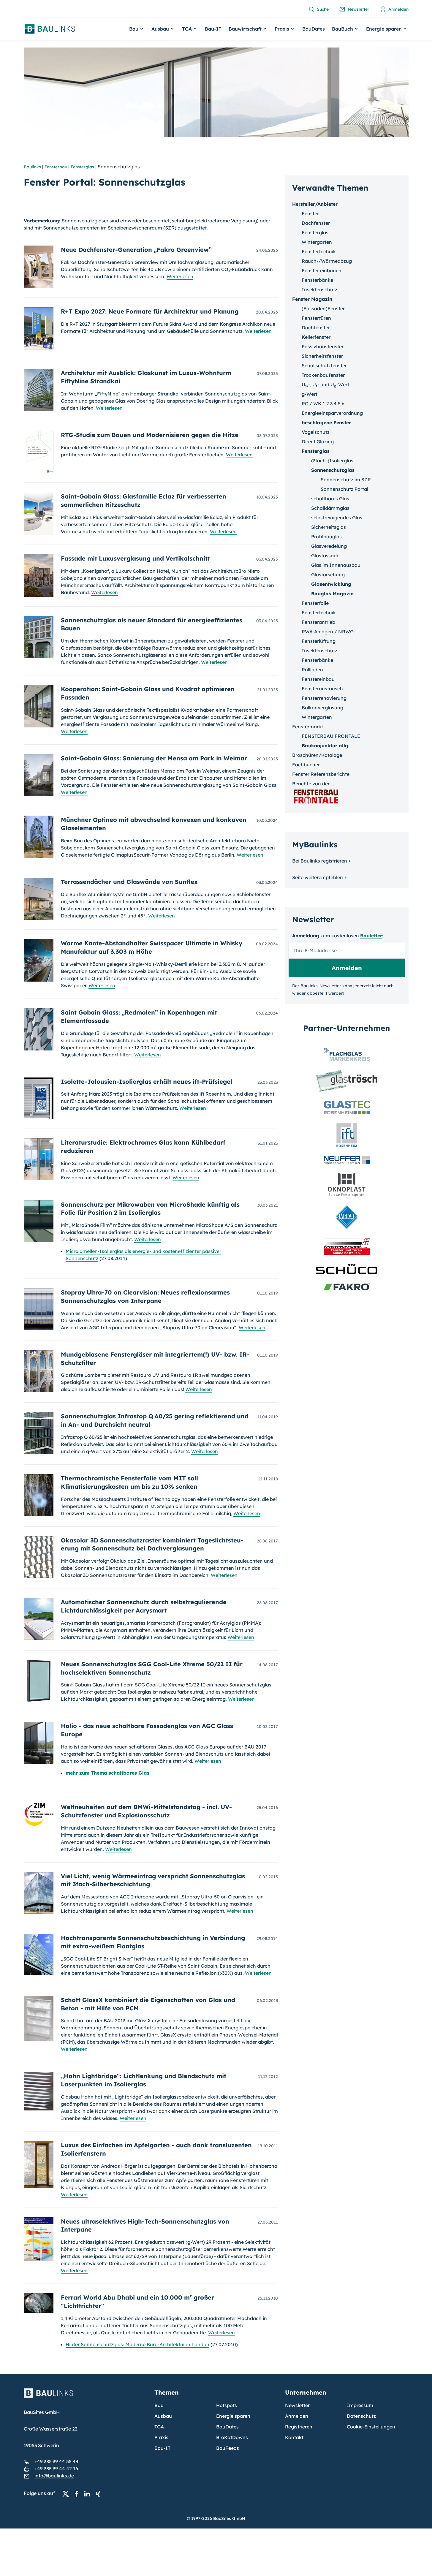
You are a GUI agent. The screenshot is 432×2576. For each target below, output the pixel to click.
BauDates (314, 29)
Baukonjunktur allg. (326, 746)
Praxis (161, 2437)
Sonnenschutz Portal (344, 489)
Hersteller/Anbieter (315, 204)
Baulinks (32, 167)
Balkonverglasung (322, 708)
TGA (159, 2427)
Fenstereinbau (318, 679)
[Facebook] (78, 2493)
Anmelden (297, 2416)
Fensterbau (56, 167)
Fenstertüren (316, 318)
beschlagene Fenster (326, 423)
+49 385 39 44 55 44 (57, 2461)
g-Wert (310, 394)
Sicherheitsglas (329, 527)
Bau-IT (213, 29)
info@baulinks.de (54, 2476)
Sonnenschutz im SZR (346, 480)
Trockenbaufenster (323, 375)
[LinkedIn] (89, 2493)
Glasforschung (328, 575)
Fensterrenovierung (324, 698)
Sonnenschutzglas (333, 470)
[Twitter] (67, 2493)
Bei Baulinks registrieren (320, 861)
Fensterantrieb (318, 622)
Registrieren (299, 2427)
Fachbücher (306, 765)
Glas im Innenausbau (336, 565)
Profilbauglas (326, 537)
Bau (159, 2405)
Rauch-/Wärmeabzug (327, 261)
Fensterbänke (317, 280)
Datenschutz (361, 2416)
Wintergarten (317, 242)
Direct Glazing (318, 442)
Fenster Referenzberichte (321, 774)
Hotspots (227, 2405)
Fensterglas (82, 167)
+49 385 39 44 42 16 (56, 2469)
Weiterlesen (180, 276)
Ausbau (163, 2416)
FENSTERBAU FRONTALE (331, 736)
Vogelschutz (316, 432)
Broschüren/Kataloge (317, 755)
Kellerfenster (316, 337)
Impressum (360, 2405)
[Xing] (99, 2493)
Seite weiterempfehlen (318, 877)
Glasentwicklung (331, 584)
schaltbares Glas (330, 499)
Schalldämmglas (330, 508)
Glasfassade (325, 556)
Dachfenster (316, 223)
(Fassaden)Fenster (323, 308)
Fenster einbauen (322, 270)
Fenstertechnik (319, 251)
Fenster (310, 213)
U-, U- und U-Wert (325, 384)
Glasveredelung (329, 546)
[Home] (86, 2397)
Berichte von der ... (313, 784)
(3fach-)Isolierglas (332, 461)
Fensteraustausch (322, 689)
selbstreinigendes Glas (337, 518)
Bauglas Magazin (332, 594)
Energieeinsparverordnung (332, 413)
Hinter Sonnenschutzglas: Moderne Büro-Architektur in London (137, 2344)
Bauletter (371, 936)
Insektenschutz (319, 289)
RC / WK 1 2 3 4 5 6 (323, 404)
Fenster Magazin (312, 299)
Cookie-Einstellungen (371, 2427)
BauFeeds (228, 2448)
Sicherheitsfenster (322, 356)
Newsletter (297, 2405)
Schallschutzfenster (324, 365)
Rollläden (312, 670)
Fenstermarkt (308, 727)
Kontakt (294, 2437)
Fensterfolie (315, 603)
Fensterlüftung (319, 641)
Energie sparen (233, 2416)
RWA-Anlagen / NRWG (328, 632)
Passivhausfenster (323, 346)
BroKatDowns (232, 2437)
